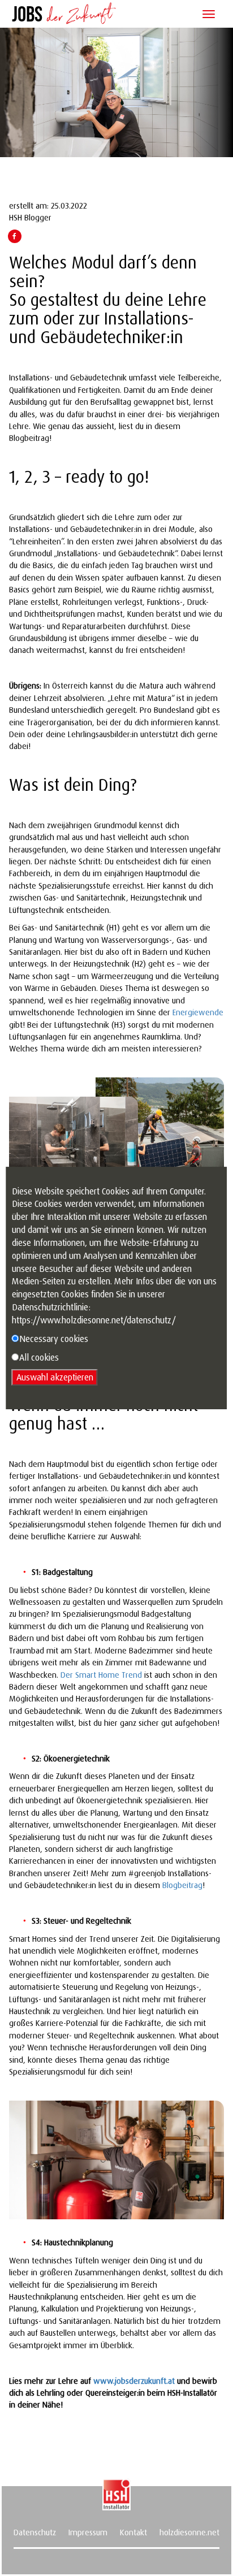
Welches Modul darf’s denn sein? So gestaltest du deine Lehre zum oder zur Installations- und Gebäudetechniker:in (108, 299)
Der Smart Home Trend (101, 1675)
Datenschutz (35, 2532)
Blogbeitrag (182, 1885)
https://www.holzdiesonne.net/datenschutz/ (94, 1320)
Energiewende (198, 1012)
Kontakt (133, 2532)
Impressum (88, 2532)
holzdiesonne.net (189, 2532)
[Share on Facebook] (14, 236)
